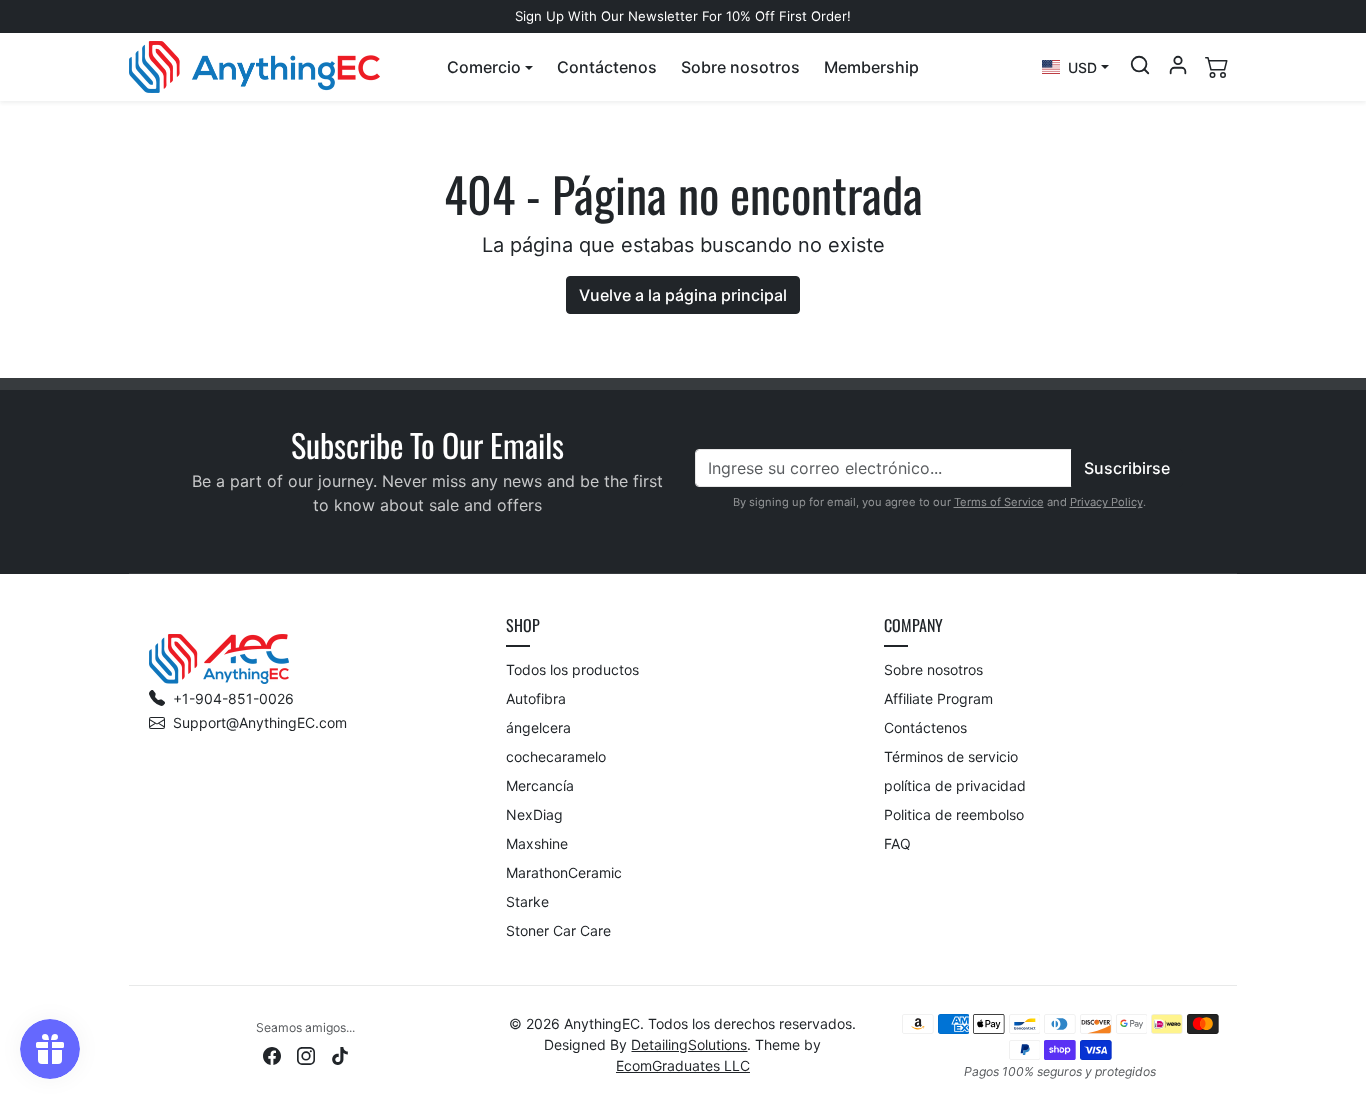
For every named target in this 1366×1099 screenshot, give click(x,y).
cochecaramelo (556, 756)
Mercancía (540, 785)
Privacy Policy (1106, 502)
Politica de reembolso (954, 814)
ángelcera (538, 727)
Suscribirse (1127, 468)
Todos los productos (572, 669)
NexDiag (534, 814)
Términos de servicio (951, 756)
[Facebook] (272, 1054)
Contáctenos (607, 67)
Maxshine (537, 843)
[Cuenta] (1178, 65)
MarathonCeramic (564, 872)
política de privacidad (955, 785)
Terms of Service (999, 502)
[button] (490, 67)
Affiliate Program (938, 698)
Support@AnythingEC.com (260, 722)
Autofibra (536, 698)
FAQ (897, 843)
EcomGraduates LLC (683, 1065)
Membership (871, 67)
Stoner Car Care (558, 930)
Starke (527, 901)
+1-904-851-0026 (233, 698)
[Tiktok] (340, 1054)
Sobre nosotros (740, 67)
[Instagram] (306, 1054)
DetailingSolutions (689, 1044)
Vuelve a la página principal (683, 295)
